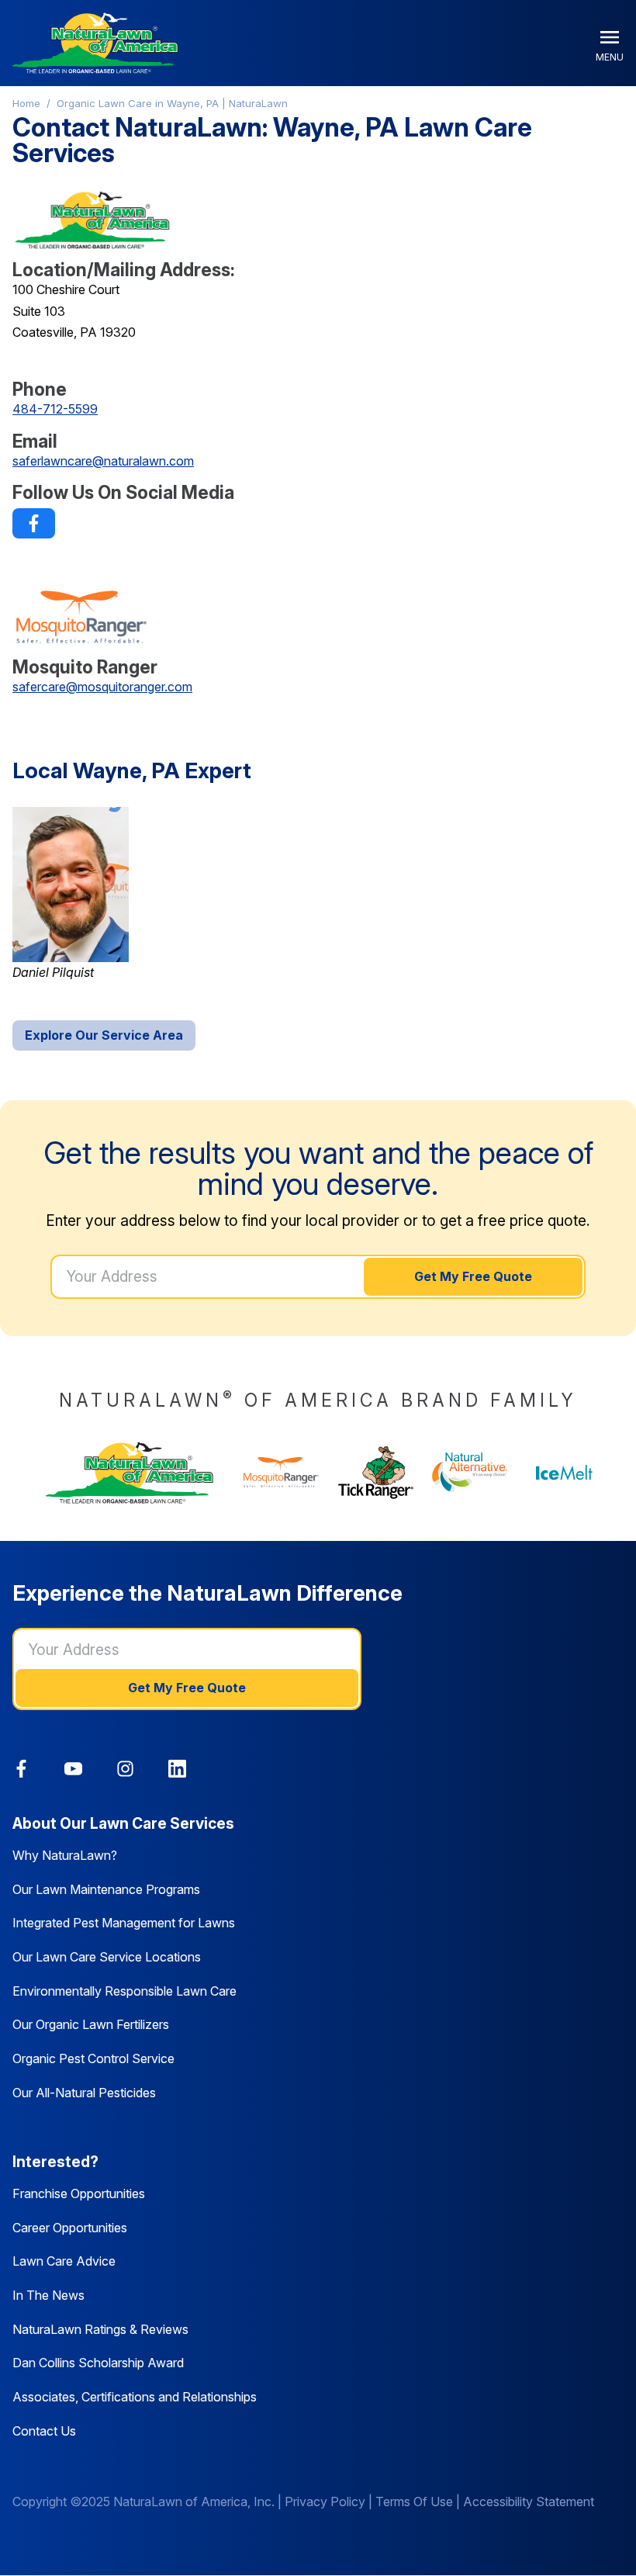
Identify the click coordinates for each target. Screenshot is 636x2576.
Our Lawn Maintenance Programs (106, 1889)
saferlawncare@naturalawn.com (103, 461)
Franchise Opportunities (79, 2193)
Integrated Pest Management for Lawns (124, 1923)
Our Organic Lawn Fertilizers (91, 2024)
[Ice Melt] (565, 1472)
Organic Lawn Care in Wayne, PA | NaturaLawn (172, 103)
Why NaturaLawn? (65, 1855)
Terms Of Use (414, 2502)
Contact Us (44, 2431)
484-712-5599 (55, 409)
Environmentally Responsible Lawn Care (124, 1991)
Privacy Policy (325, 2502)
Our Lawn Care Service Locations (107, 1957)
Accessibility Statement (529, 2502)
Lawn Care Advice (64, 2261)
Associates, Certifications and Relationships (135, 2397)
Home (26, 103)
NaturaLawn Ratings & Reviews (100, 2329)
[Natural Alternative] (470, 1473)
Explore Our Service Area (104, 1035)
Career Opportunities (70, 2228)
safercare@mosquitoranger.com (102, 687)
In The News (48, 2295)
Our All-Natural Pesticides (84, 2093)
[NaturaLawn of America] (130, 1473)
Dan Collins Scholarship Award (98, 2363)
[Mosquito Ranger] (282, 1472)
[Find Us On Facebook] (34, 523)
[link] (34, 523)
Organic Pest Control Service (93, 2058)
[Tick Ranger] (376, 1472)
